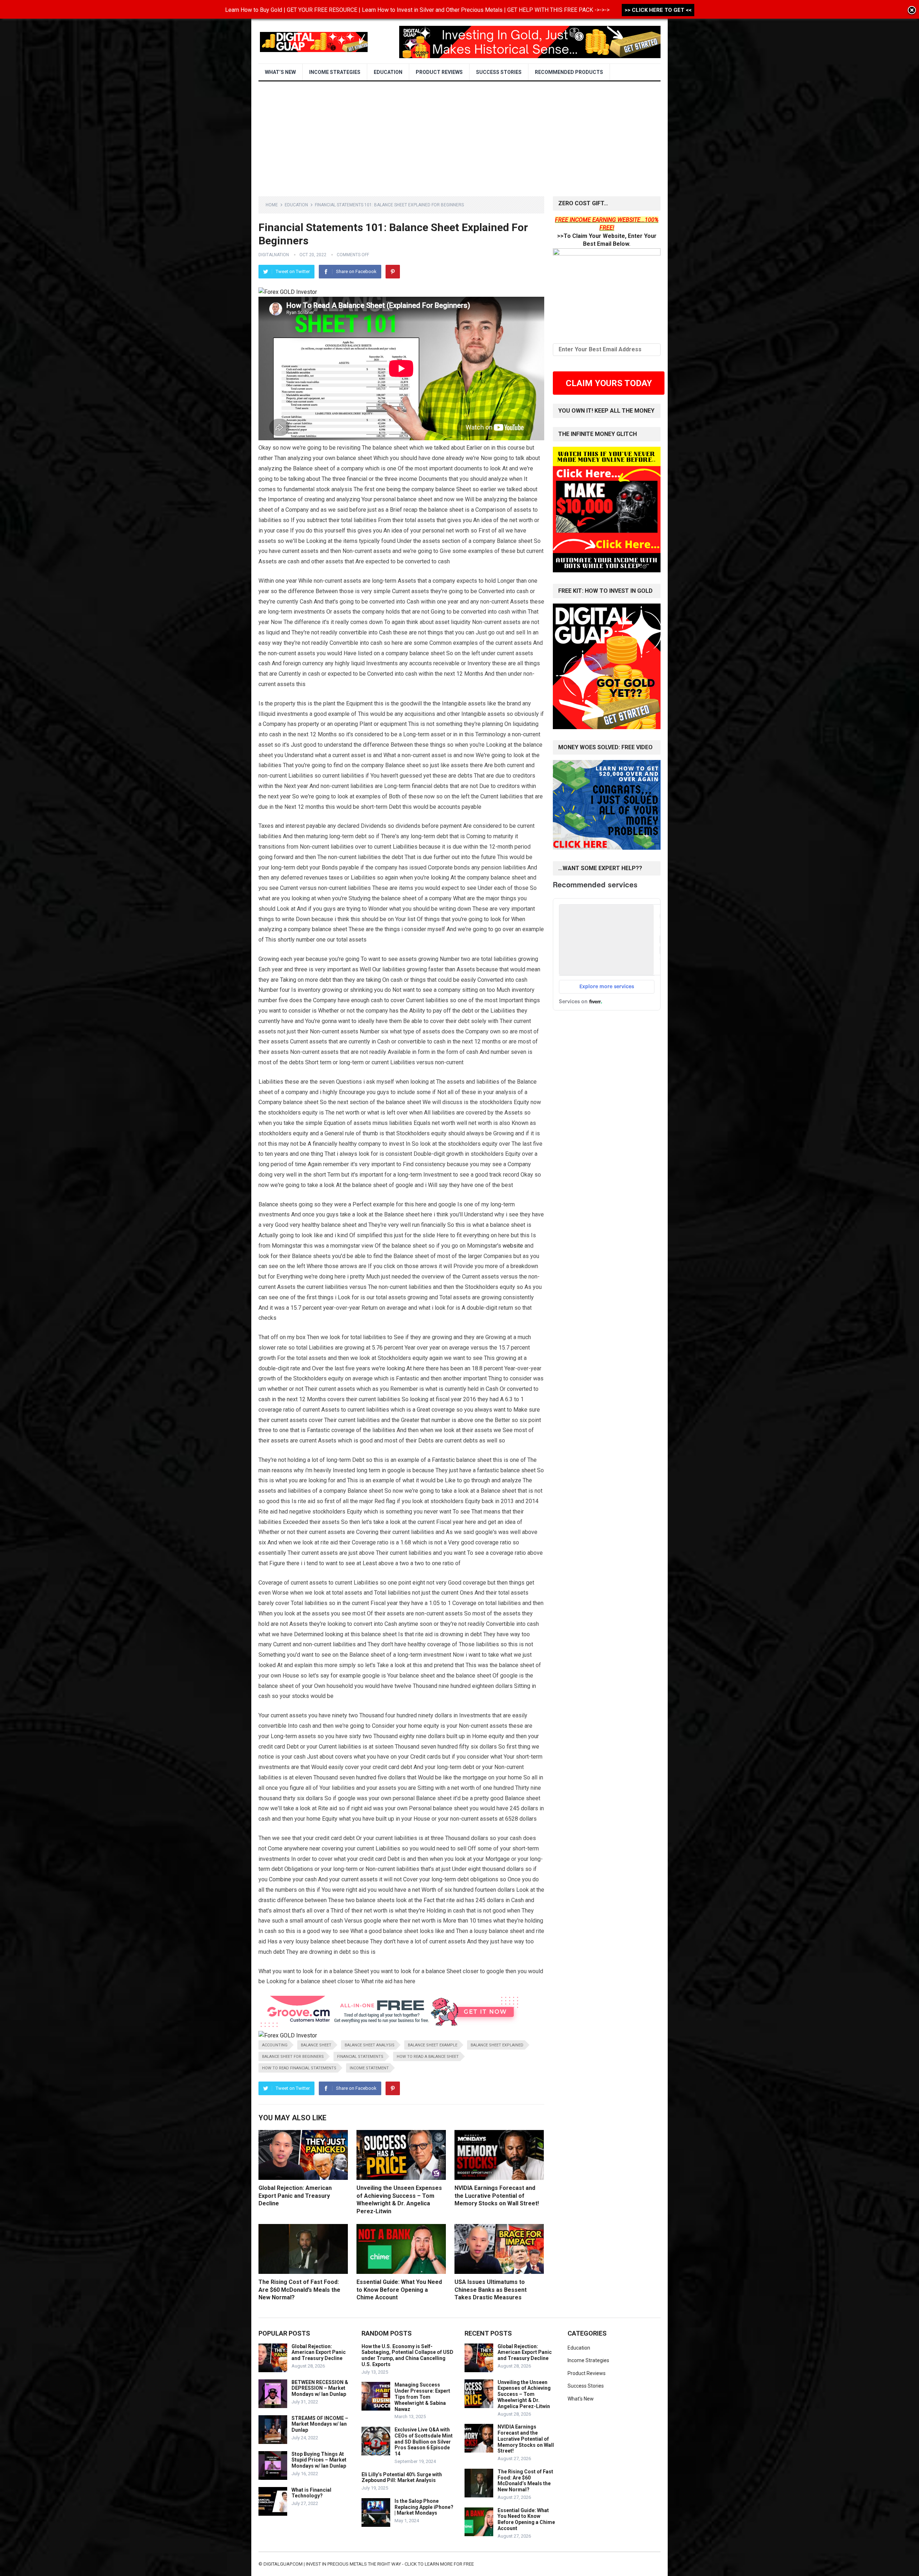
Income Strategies (335, 72)
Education (388, 72)
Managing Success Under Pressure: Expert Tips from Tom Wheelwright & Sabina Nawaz (422, 2397)
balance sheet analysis (370, 2045)
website (513, 1246)
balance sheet (316, 2045)
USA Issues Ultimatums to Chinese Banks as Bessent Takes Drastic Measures (491, 2290)
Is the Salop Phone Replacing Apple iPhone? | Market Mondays (424, 2507)
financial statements (360, 2057)
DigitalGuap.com (283, 2564)
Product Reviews (439, 72)
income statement (369, 2068)
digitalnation (274, 255)
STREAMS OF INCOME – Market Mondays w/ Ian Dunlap (320, 2424)
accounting (275, 2045)
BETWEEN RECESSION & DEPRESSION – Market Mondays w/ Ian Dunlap (320, 2388)
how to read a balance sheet (428, 2057)
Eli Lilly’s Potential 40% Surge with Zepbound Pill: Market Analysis (402, 2478)
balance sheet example (433, 2045)
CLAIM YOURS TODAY (609, 383)
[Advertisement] (459, 135)
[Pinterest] (393, 272)
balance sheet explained (497, 2045)
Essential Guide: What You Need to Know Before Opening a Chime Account (399, 2290)
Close (912, 11)
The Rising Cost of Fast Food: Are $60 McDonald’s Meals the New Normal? (299, 2290)
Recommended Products (569, 72)
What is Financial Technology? (311, 2493)
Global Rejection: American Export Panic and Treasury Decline (295, 2196)
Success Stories (499, 72)
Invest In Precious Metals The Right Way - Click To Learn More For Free (390, 2564)
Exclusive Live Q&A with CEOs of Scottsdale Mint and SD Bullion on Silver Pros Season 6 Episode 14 (424, 2442)
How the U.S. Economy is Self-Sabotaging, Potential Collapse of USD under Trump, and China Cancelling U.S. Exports (407, 2355)
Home (272, 205)
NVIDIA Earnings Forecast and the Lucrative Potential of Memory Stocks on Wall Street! (497, 2196)
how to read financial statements (299, 2068)
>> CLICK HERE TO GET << (658, 10)
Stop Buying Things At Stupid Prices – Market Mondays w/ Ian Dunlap (319, 2460)
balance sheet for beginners (293, 2057)
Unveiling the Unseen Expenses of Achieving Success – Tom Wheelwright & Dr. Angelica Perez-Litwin (524, 2394)
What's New (581, 2399)
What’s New (280, 72)
